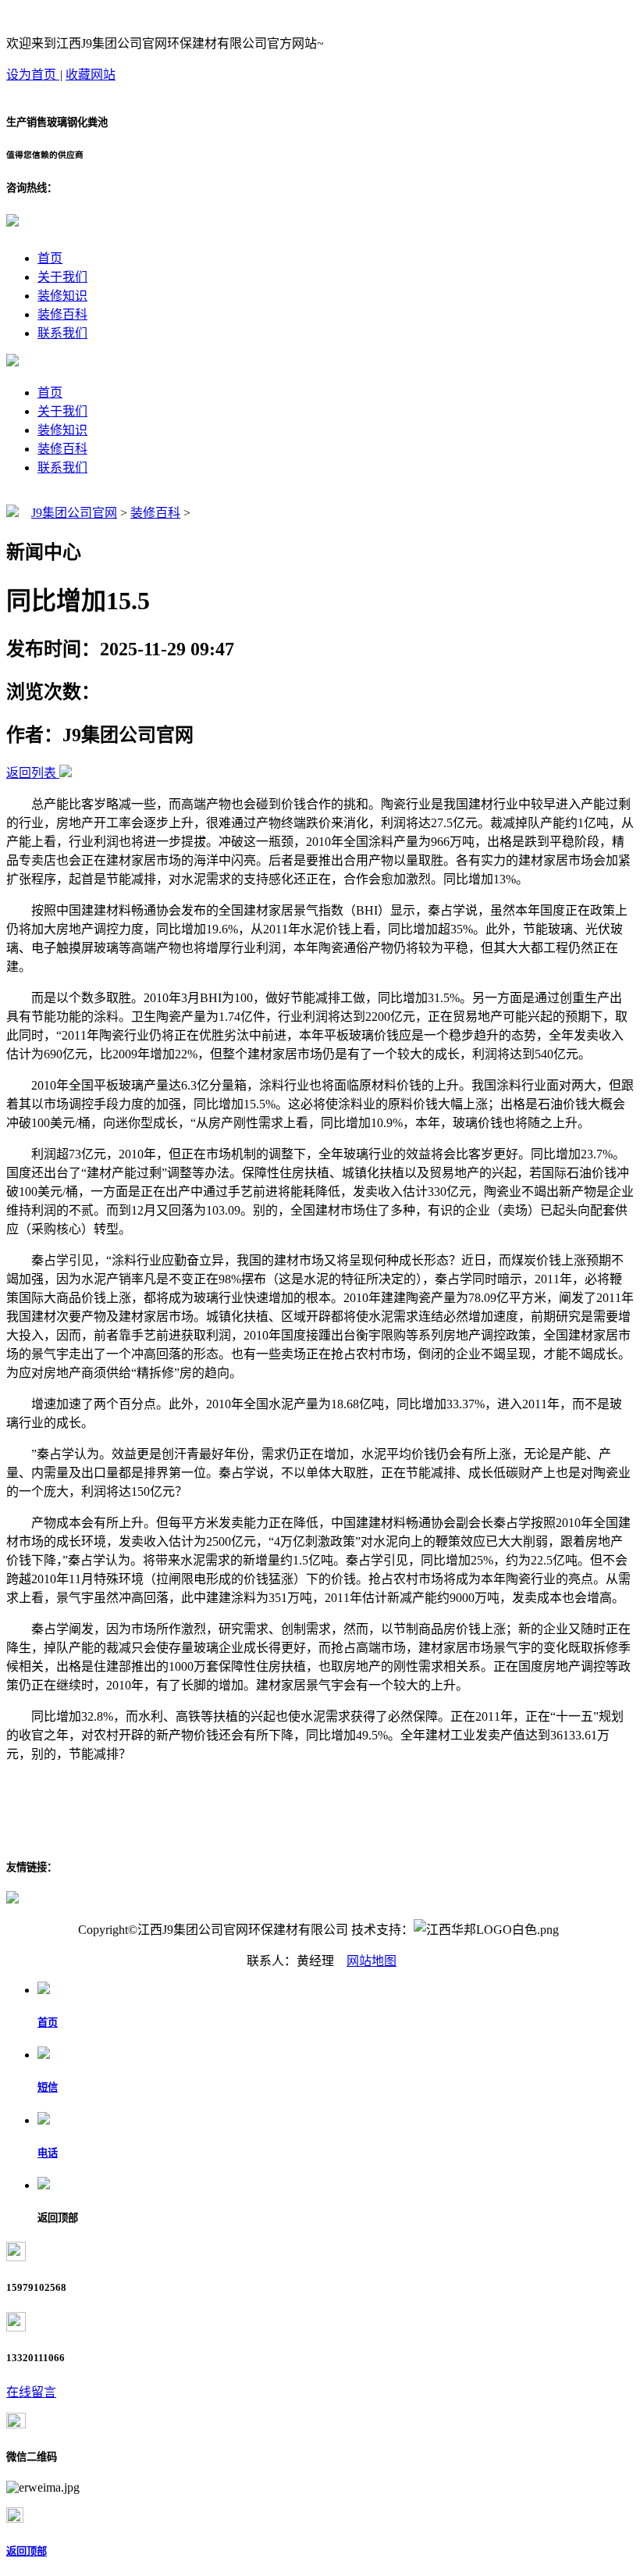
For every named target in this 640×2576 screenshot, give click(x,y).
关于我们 (62, 277)
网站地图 (372, 1961)
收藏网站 (91, 75)
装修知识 (62, 296)
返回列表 (31, 773)
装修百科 (62, 314)
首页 (50, 258)
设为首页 (33, 75)
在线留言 (31, 2392)
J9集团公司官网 (74, 513)
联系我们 (62, 333)
